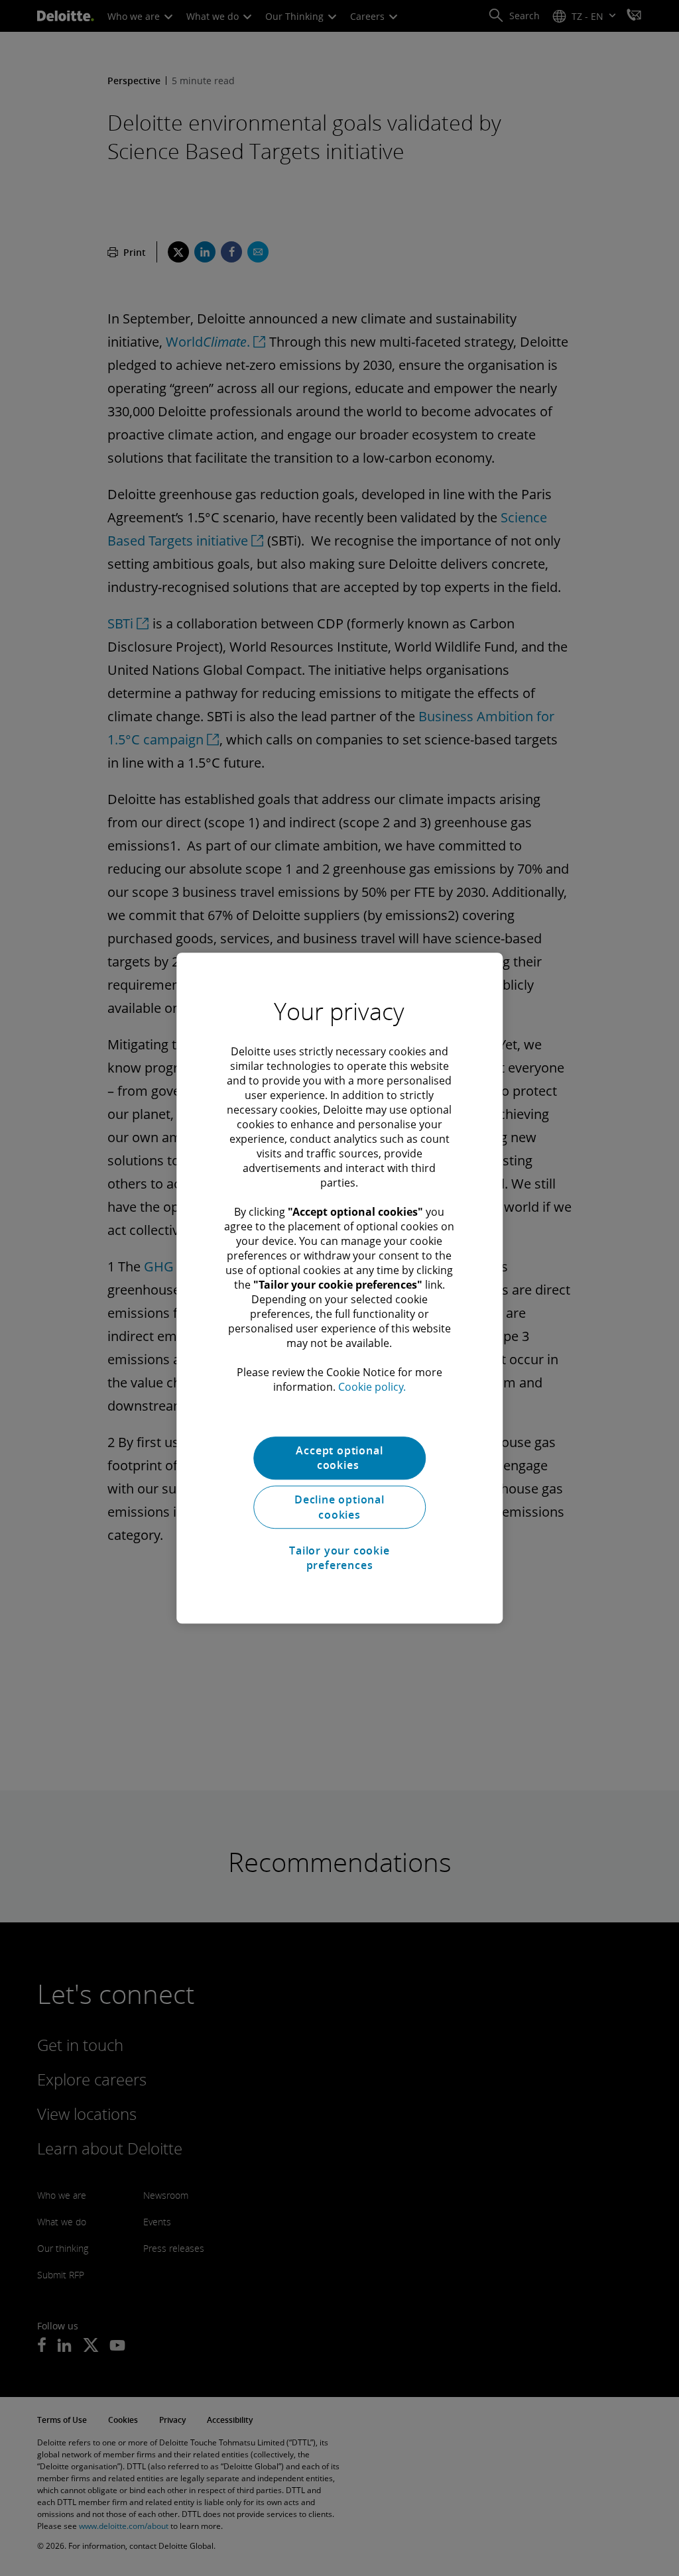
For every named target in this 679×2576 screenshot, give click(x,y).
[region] (339, 1288)
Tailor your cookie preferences (339, 1558)
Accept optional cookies (339, 1458)
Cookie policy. (372, 1387)
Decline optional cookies (339, 1507)
